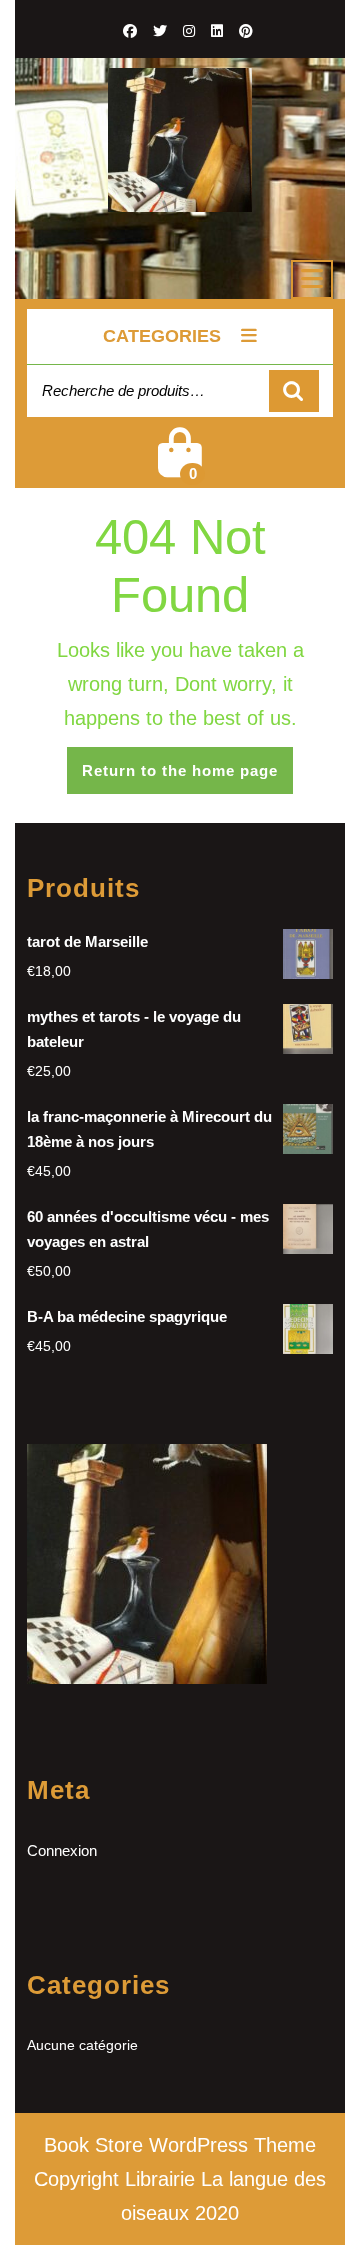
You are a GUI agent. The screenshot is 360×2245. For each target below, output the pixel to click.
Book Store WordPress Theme (180, 2145)
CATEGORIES (162, 336)
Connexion (62, 1850)
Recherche (294, 391)
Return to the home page (187, 777)
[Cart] (180, 465)
